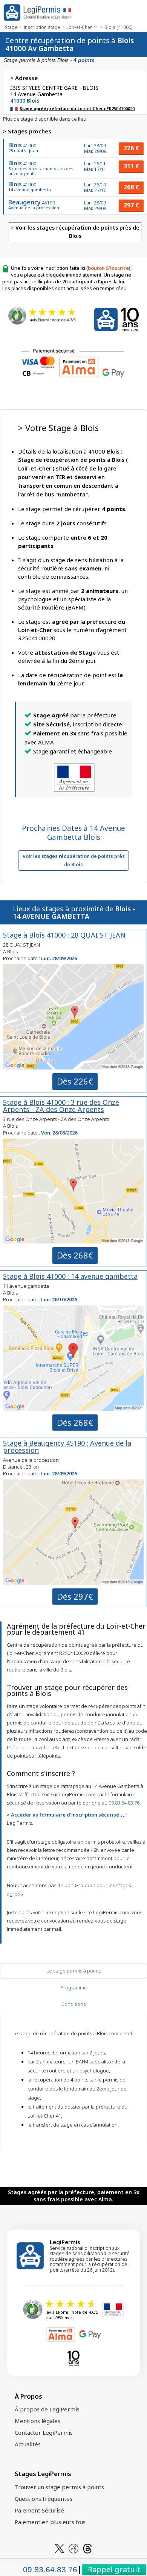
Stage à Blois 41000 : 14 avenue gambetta (70, 1276)
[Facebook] (73, 2548)
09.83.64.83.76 (124, 1803)
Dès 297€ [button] (75, 1596)
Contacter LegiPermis (44, 2432)
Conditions (73, 2004)
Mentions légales (38, 2421)
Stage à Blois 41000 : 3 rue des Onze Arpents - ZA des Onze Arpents (61, 1106)
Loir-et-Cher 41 (82, 27)
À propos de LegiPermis (47, 2409)
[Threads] (87, 2548)
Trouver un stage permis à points (59, 2487)
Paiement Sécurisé (39, 2510)
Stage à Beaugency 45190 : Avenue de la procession (67, 1447)
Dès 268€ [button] (75, 1255)
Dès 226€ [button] (75, 1081)
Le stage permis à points (74, 1971)
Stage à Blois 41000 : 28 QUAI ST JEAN (64, 935)
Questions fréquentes (44, 2499)
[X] (60, 2548)
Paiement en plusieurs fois (50, 2522)
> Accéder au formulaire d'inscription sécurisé (63, 1815)
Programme (74, 1988)
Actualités (28, 2444)
